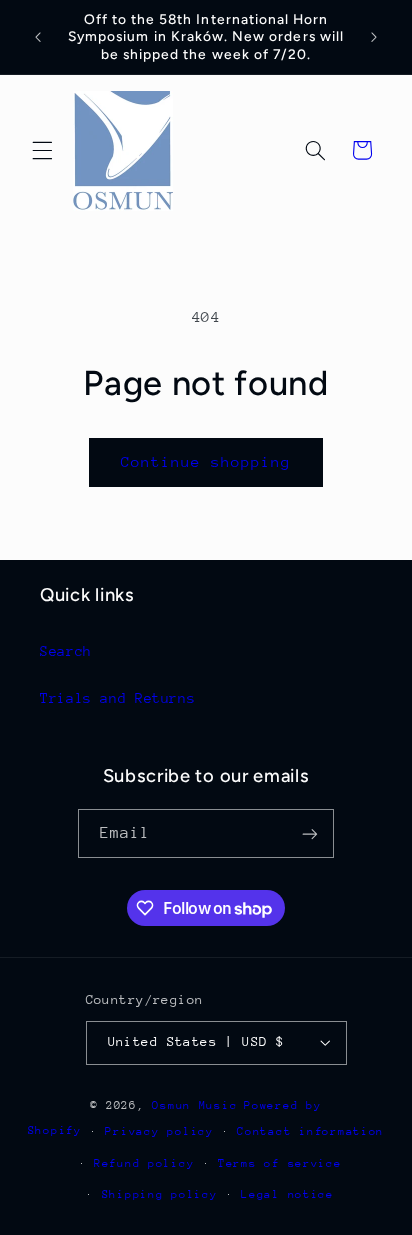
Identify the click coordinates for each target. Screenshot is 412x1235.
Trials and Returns (117, 698)
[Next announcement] (374, 37)
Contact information (310, 1131)
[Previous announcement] (38, 37)
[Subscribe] (310, 833)
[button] (42, 150)
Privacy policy (159, 1131)
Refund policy (144, 1163)
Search (66, 651)
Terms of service (280, 1163)
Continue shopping (206, 461)
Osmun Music (194, 1105)
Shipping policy (160, 1194)
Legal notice (287, 1194)
